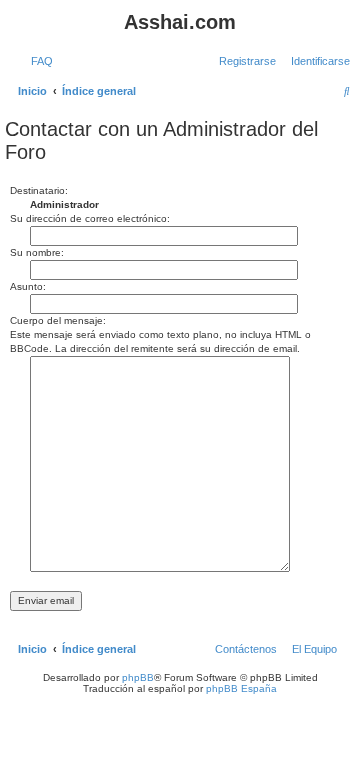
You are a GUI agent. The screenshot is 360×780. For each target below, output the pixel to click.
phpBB (138, 677)
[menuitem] (38, 61)
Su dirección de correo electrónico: (90, 218)
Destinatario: (39, 190)
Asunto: (28, 286)
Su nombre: (37, 252)
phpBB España (241, 688)
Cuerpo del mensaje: (58, 320)
